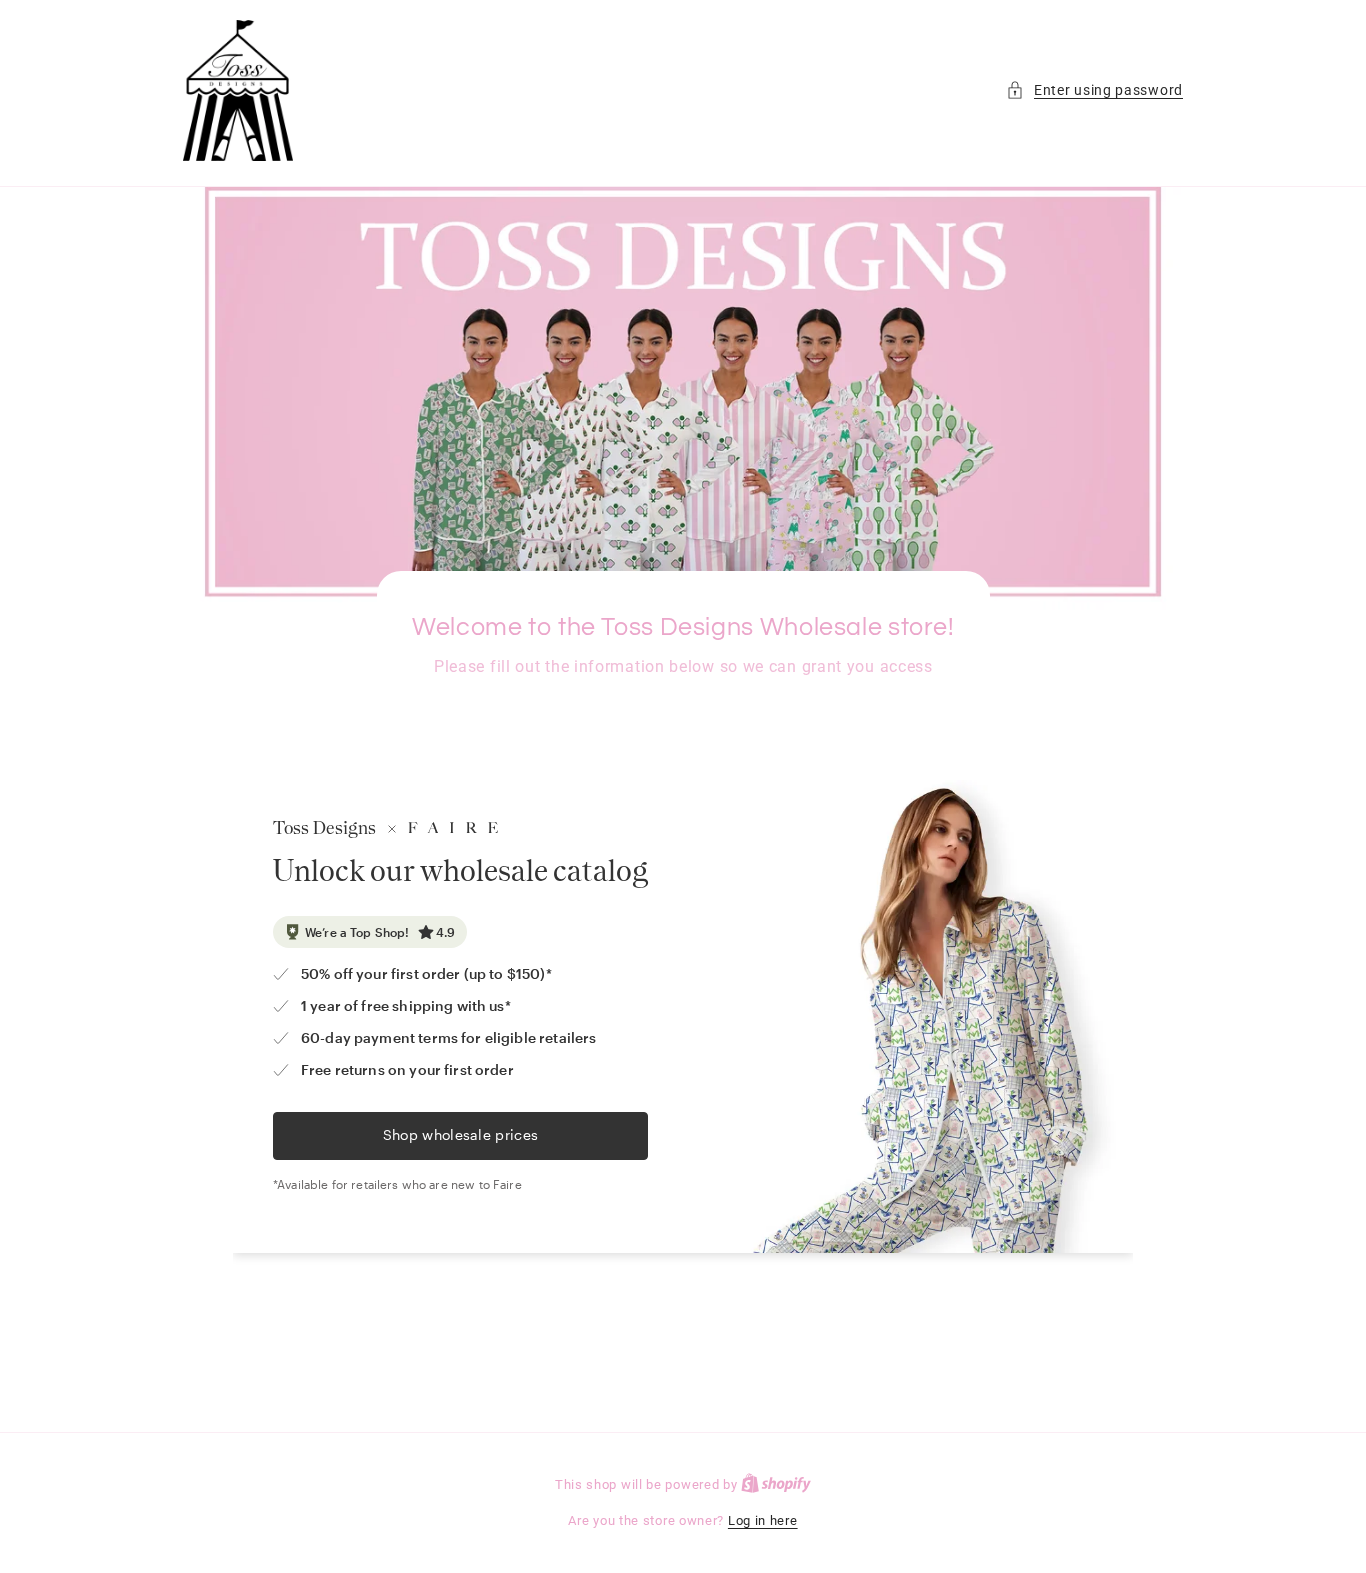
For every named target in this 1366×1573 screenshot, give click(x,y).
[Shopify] (776, 1484)
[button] (1094, 90)
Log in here (763, 1520)
